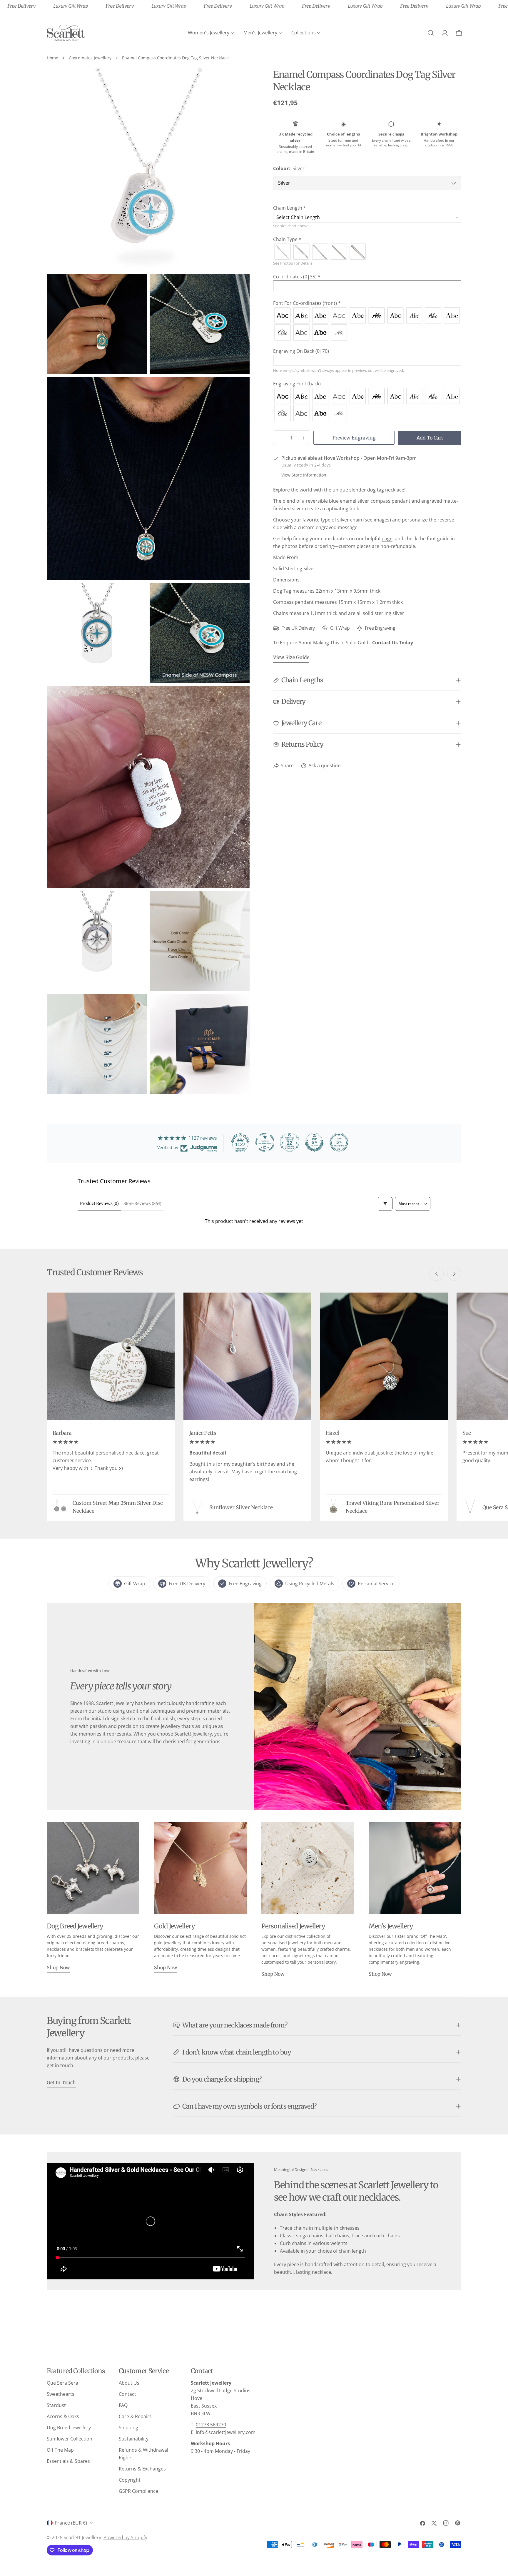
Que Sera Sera (62, 2383)
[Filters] (385, 1204)
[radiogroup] (367, 252)
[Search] (431, 33)
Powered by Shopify (125, 2537)
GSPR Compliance (138, 2491)
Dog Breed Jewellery (69, 2428)
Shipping (128, 2428)
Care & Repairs (135, 2416)
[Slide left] (437, 1274)
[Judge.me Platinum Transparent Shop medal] (265, 1142)
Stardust (56, 2405)
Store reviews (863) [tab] (142, 1203)
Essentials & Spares (68, 2461)
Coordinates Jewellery (90, 58)
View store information (304, 475)
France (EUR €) (71, 2523)
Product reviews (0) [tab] (99, 1203)
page (387, 539)
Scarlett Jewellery (82, 2537)
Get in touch (61, 2082)
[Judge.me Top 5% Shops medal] (314, 1142)
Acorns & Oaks (63, 2416)
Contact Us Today (393, 643)
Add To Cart (430, 438)
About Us (129, 2383)
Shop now (58, 1967)
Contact (127, 2394)
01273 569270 (211, 2425)
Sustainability (134, 2439)
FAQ (123, 2405)
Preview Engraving (354, 438)
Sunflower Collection (70, 2439)
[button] (367, 208)
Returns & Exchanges (142, 2469)
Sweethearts (61, 2394)
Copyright (130, 2480)
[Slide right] (454, 1274)
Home (52, 58)
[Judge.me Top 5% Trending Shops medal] (339, 1142)
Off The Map (60, 2450)
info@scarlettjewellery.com (226, 2432)
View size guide (291, 658)
